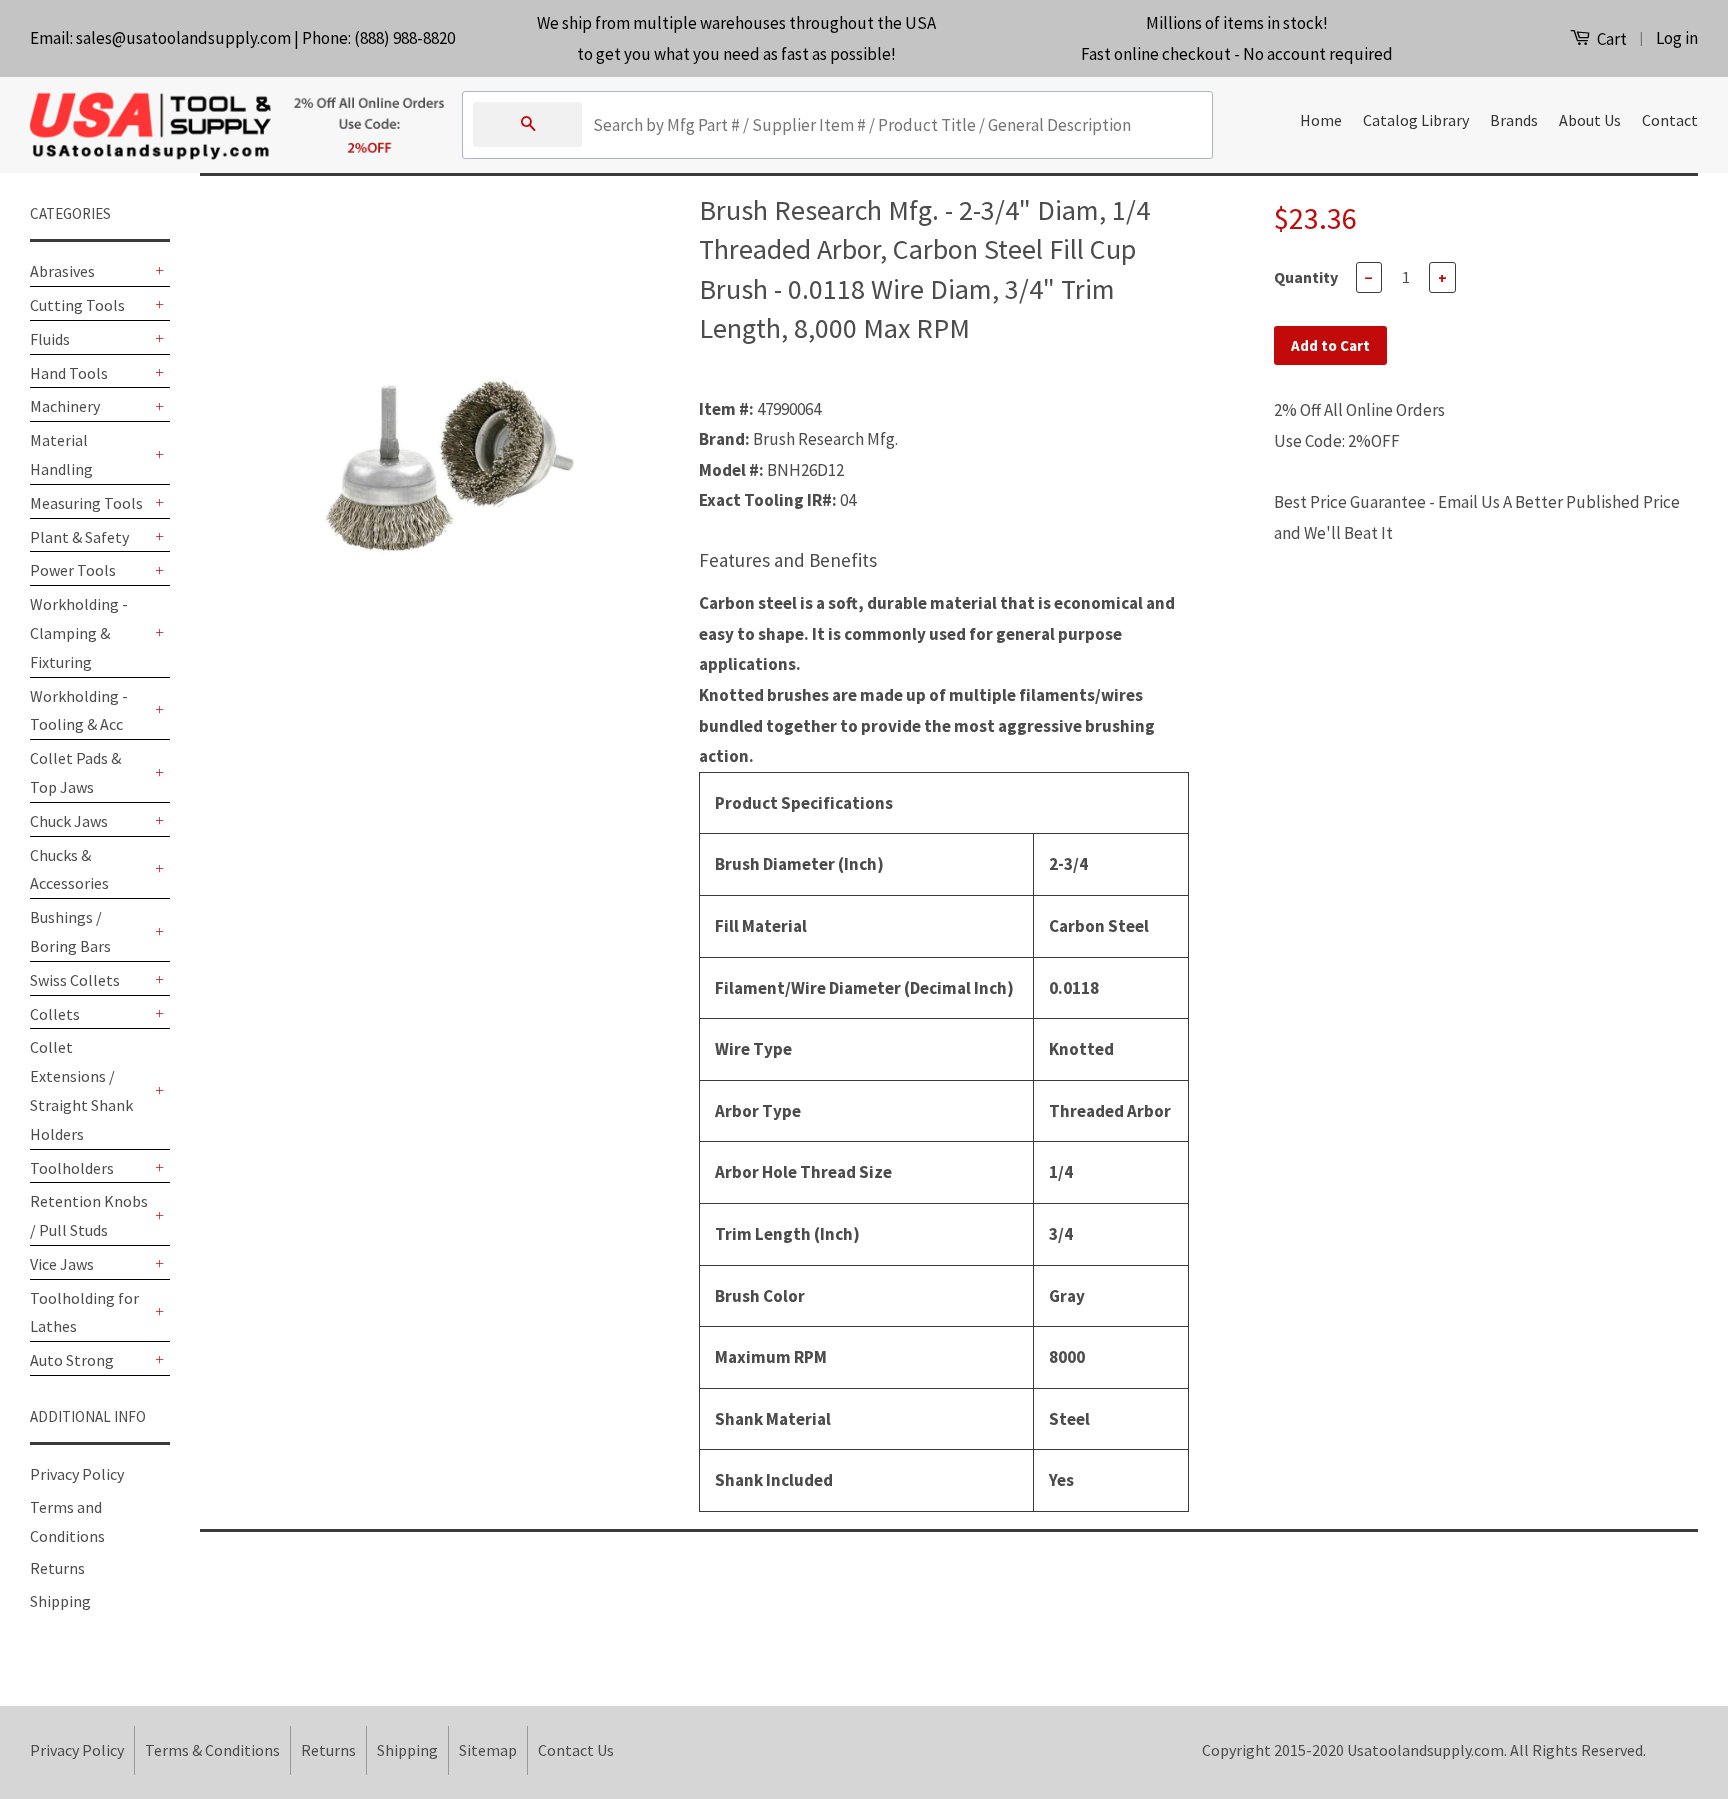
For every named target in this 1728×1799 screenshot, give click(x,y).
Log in (1677, 38)
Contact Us (576, 1750)
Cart (1610, 39)
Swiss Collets (75, 980)
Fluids (50, 339)
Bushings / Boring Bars (70, 931)
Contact (1670, 120)
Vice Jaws (62, 1264)
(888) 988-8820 (404, 38)
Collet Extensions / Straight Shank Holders (81, 1090)
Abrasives (62, 271)
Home (1321, 120)
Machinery (65, 406)
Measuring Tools (86, 503)
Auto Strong (72, 1360)
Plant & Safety (79, 537)
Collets (55, 1014)
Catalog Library (1416, 120)
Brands (1514, 120)
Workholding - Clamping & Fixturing (79, 633)
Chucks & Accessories (69, 869)
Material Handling (61, 454)
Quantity (1306, 277)
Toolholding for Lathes (84, 1312)
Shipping (60, 1601)
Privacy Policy (77, 1474)
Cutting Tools (77, 305)
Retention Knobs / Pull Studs (89, 1215)
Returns (57, 1568)
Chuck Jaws (69, 821)
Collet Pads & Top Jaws (75, 772)
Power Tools (73, 570)
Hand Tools (69, 373)
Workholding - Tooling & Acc (79, 710)
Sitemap (488, 1750)
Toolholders (72, 1168)
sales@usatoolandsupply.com (183, 38)
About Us (1590, 120)
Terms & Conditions (212, 1750)
